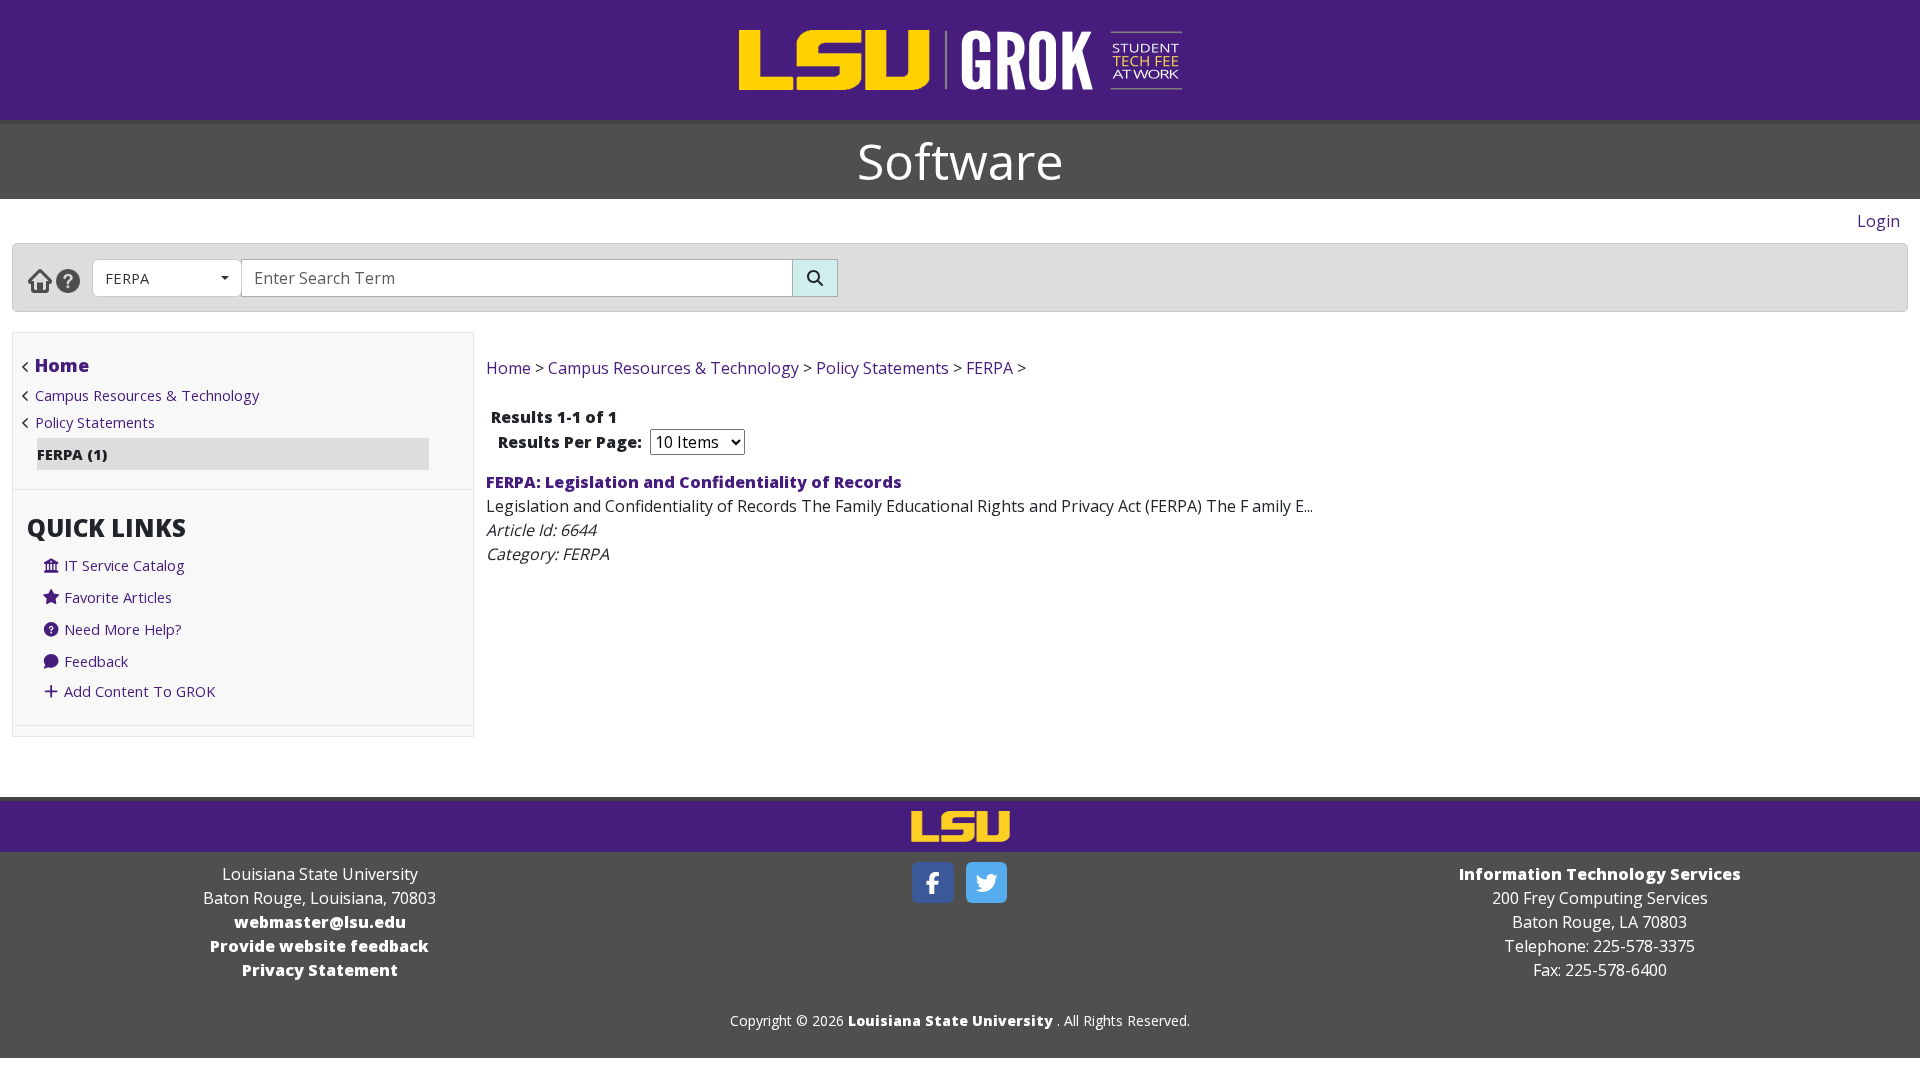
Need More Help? (121, 629)
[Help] (68, 280)
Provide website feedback (319, 946)
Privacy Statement (320, 970)
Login (1878, 221)
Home (62, 365)
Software (960, 161)
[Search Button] (815, 278)
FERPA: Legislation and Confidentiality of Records (694, 482)
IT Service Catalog (122, 565)
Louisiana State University (950, 1020)
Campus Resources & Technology (147, 395)
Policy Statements (95, 422)
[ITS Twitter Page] (987, 882)
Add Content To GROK (137, 691)
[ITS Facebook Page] (933, 882)
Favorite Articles (116, 597)
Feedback (94, 661)
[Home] (40, 280)
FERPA (127, 278)
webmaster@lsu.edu (320, 922)
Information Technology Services (1600, 874)
